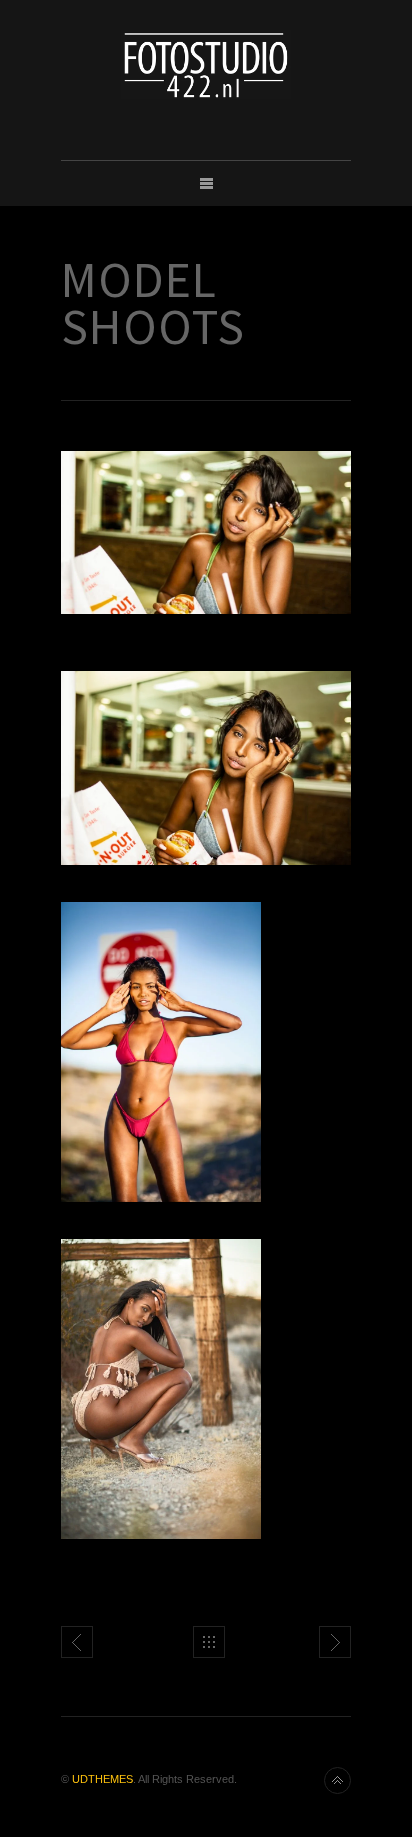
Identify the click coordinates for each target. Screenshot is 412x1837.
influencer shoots (77, 1642)
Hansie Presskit (335, 1642)
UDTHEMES (102, 1779)
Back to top (337, 1780)
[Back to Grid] (209, 1642)
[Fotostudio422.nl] (206, 64)
